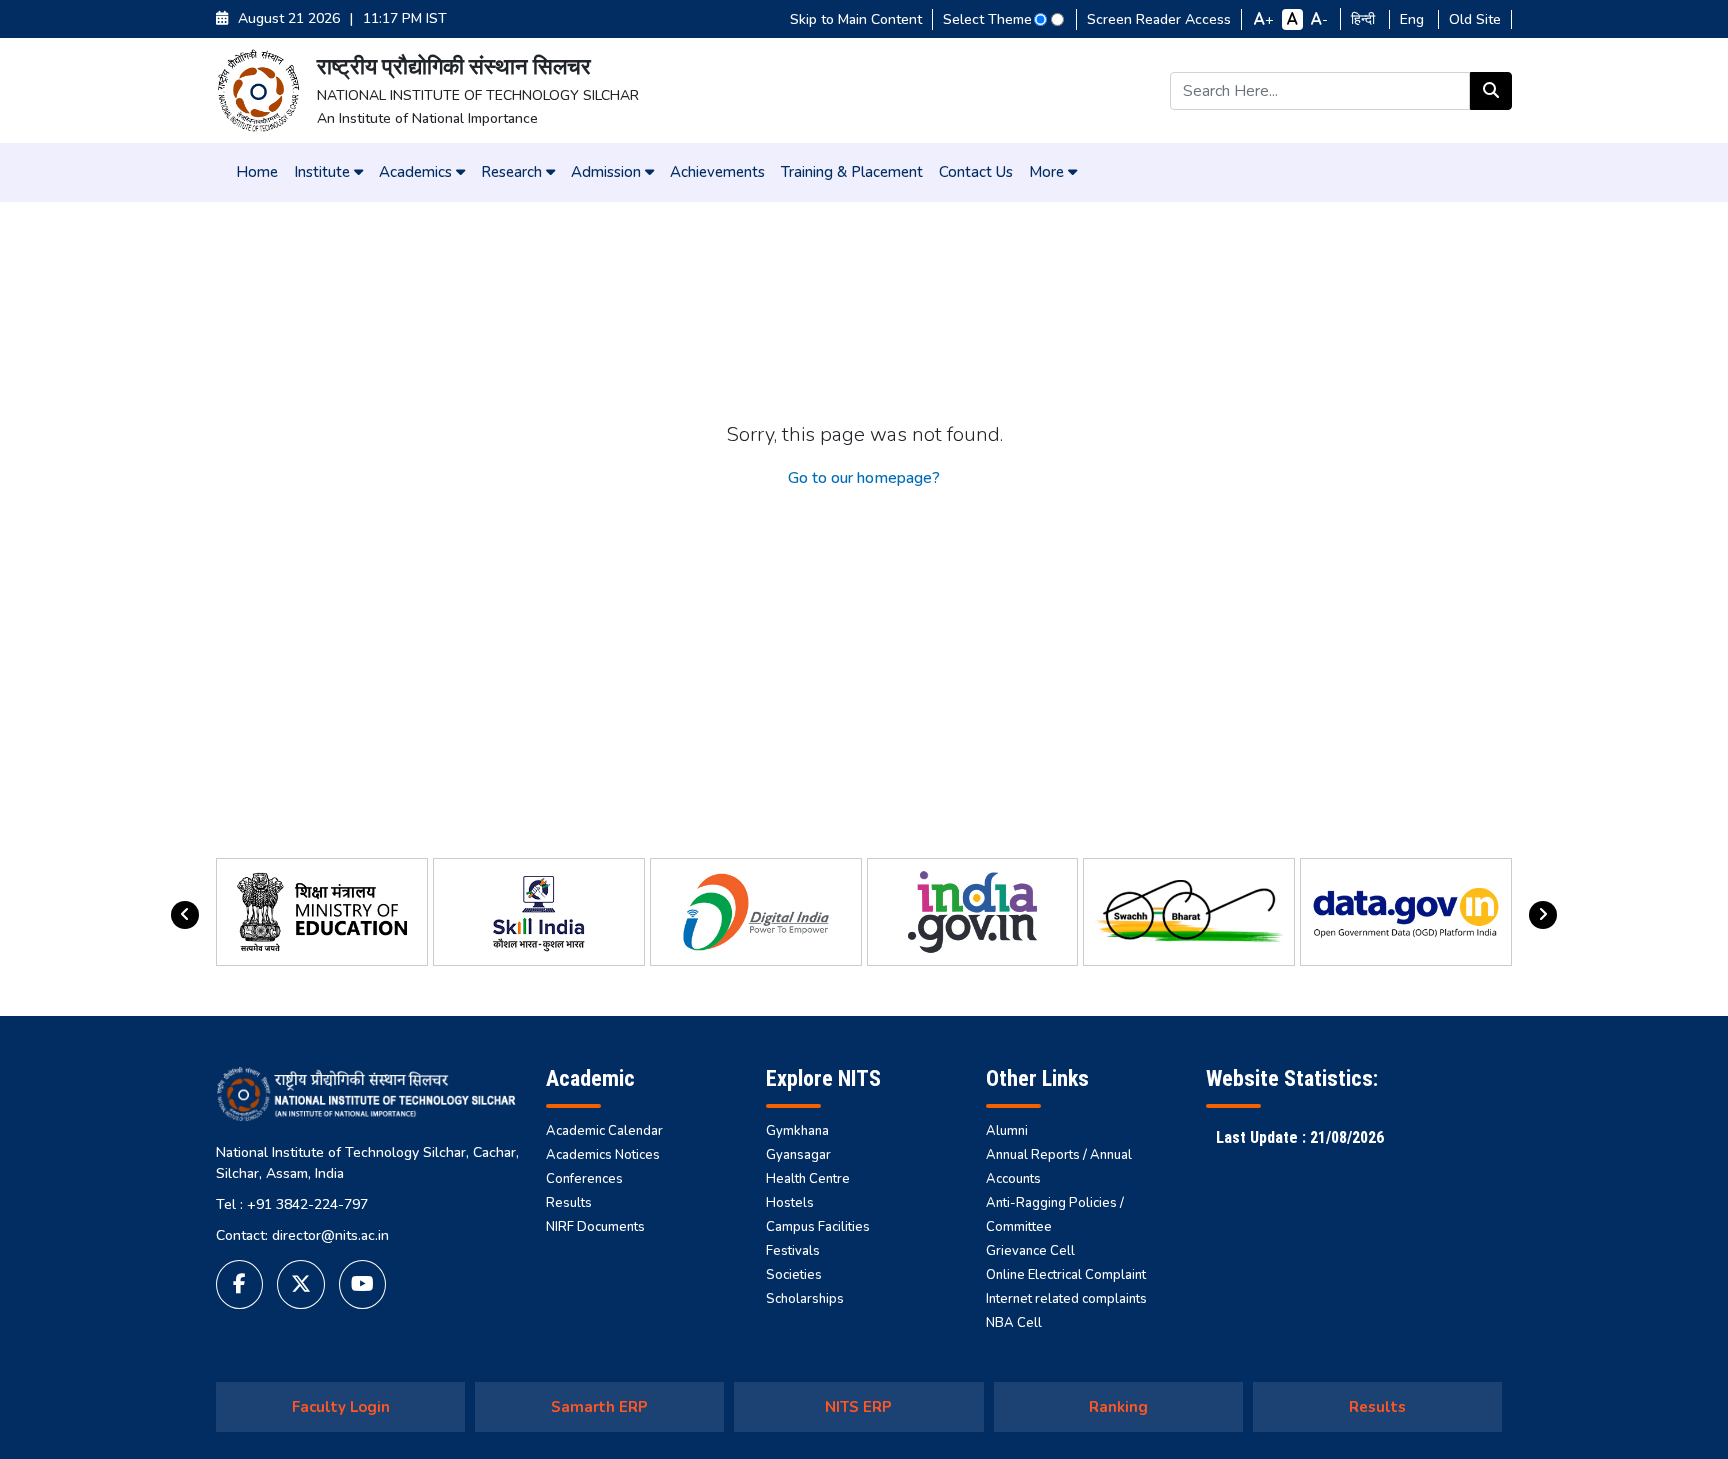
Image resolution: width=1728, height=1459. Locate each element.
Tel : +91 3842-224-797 (292, 1204)
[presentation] (185, 915)
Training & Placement (852, 172)
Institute (324, 172)
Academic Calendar (604, 1131)
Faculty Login (341, 1407)
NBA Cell (1014, 1323)
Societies (794, 1275)
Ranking (1118, 1407)
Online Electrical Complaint (1066, 1275)
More (1048, 172)
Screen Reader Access (1159, 19)
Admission (608, 172)
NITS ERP (858, 1407)
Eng (1414, 19)
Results (569, 1203)
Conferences (584, 1179)
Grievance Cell (1030, 1251)
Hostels (790, 1203)
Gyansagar (798, 1155)
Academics (417, 172)
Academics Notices (603, 1155)
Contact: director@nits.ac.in (302, 1235)
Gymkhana (797, 1131)
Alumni (1007, 1131)
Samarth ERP (599, 1407)
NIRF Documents (595, 1227)
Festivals (793, 1251)
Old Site (1475, 19)
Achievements (717, 172)
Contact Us (976, 172)
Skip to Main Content (856, 19)
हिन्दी (1365, 19)
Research (513, 172)
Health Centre (808, 1179)
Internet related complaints (1066, 1299)
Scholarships (805, 1299)
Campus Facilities (818, 1227)
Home (257, 172)
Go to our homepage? (864, 478)
